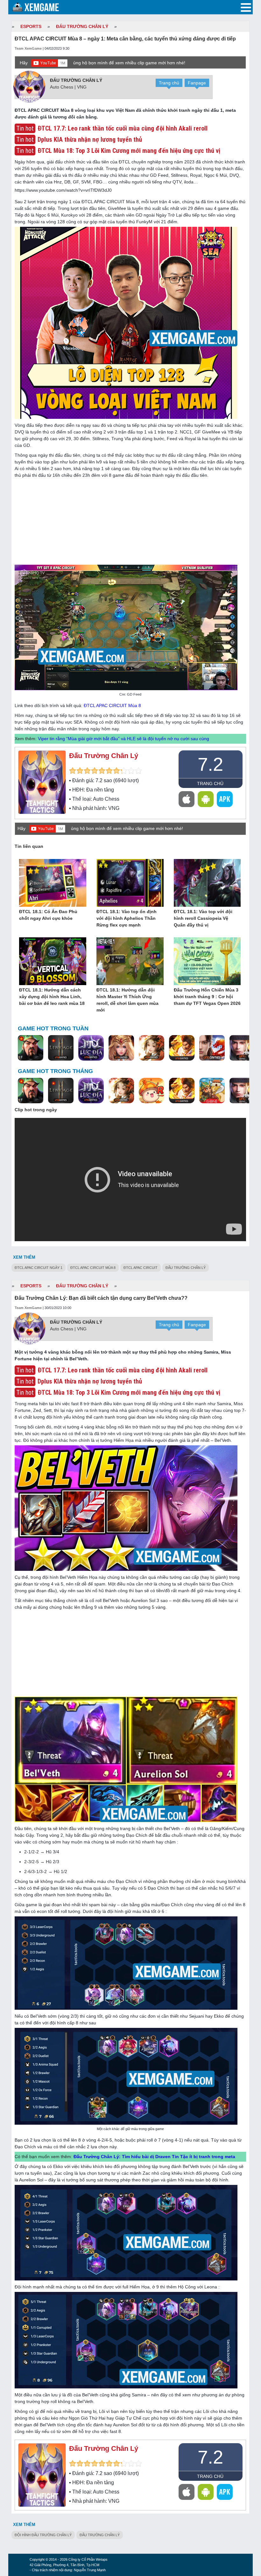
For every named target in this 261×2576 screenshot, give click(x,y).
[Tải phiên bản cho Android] (206, 799)
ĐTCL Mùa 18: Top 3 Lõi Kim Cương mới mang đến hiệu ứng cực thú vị (129, 1392)
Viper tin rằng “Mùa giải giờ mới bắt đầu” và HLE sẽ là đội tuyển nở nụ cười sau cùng (123, 739)
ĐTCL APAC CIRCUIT (141, 1268)
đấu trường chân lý (186, 1268)
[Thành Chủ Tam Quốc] (212, 1091)
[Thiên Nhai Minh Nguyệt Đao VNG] (152, 1048)
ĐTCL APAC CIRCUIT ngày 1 (39, 1268)
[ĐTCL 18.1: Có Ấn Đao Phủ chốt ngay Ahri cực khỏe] (53, 883)
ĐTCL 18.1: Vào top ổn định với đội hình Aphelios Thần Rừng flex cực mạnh (127, 918)
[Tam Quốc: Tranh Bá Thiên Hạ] (31, 1048)
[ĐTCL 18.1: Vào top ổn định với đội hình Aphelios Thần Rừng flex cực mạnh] (130, 883)
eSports (31, 26)
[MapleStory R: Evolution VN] (152, 1091)
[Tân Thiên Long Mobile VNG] (182, 1048)
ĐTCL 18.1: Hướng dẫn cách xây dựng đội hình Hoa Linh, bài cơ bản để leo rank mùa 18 (52, 997)
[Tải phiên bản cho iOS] (187, 799)
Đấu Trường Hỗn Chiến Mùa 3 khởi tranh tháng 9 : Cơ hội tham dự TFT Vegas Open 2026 (207, 997)
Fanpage (197, 83)
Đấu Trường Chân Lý (82, 26)
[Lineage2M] (61, 1048)
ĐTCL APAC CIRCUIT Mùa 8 (112, 705)
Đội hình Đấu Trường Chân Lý (43, 2535)
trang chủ (210, 784)
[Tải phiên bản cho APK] (225, 799)
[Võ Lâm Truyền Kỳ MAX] (242, 1048)
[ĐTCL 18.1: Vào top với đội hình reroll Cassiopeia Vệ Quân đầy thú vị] (207, 883)
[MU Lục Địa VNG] (91, 1048)
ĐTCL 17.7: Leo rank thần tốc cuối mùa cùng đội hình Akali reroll (123, 1370)
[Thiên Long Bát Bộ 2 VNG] (212, 1048)
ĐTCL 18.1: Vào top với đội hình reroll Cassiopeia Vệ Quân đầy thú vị (203, 918)
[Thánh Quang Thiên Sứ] (121, 1048)
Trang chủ (169, 83)
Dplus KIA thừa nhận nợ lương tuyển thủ (90, 1381)
